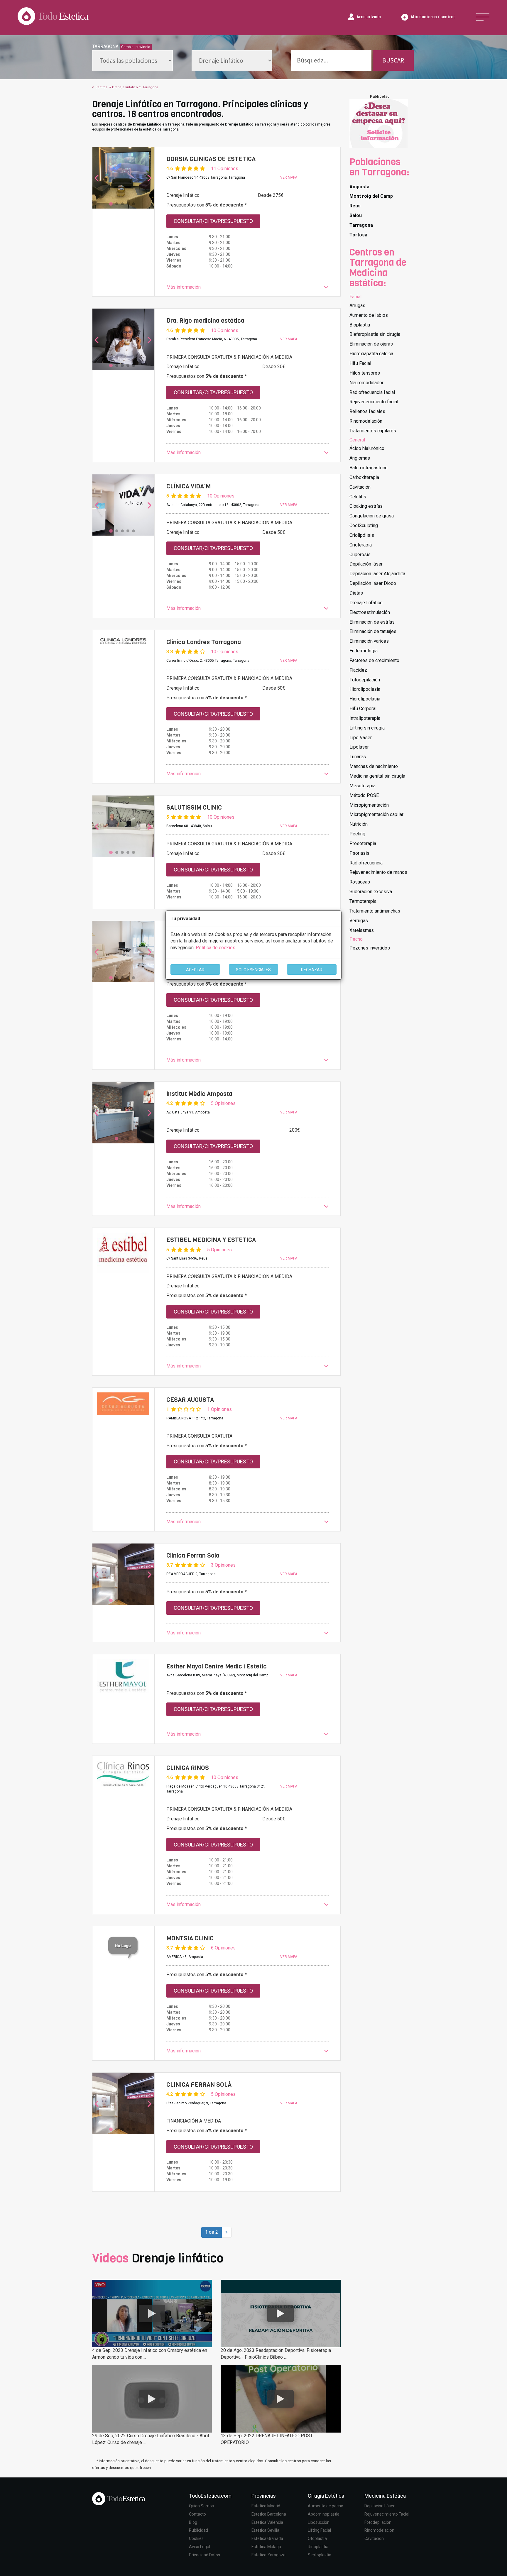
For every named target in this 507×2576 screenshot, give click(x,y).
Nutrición (359, 824)
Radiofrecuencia (366, 863)
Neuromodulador (366, 383)
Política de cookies (216, 948)
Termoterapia (363, 901)
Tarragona (361, 225)
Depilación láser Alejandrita (377, 574)
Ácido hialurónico (367, 448)
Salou (356, 215)
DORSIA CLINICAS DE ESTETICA (211, 159)
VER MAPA (289, 177)
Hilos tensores (365, 373)
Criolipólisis (362, 535)
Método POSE (364, 795)
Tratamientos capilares (373, 431)
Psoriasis (359, 853)
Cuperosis (360, 555)
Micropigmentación (369, 805)
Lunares (358, 757)
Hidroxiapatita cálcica (371, 354)
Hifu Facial (360, 363)
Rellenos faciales (367, 411)
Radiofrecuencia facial (372, 392)
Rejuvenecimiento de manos (378, 872)
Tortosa (358, 235)
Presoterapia (363, 843)
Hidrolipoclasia (365, 689)
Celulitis (358, 497)
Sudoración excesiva (371, 892)
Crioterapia (361, 545)
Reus (355, 206)
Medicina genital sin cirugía (377, 776)
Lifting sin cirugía (367, 728)
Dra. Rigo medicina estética (205, 321)
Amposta (359, 187)
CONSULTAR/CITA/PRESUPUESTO (213, 221)
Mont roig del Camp (371, 196)
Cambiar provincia (136, 47)
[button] (247, 287)
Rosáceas (360, 882)
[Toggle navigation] (483, 17)
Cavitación (360, 487)
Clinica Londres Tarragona (204, 642)
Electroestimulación (370, 612)
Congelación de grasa (372, 516)
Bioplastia (360, 325)
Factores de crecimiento (374, 660)
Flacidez (358, 670)
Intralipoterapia (365, 718)
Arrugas (357, 306)
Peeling (357, 834)
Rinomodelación (366, 421)
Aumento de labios (369, 315)
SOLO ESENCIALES (253, 970)
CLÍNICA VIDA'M (189, 486)
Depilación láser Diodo (373, 583)
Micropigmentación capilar (376, 814)
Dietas (356, 593)
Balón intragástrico (369, 468)
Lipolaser (359, 747)
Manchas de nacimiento (374, 766)
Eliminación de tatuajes (373, 631)
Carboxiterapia (364, 477)
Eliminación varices (369, 641)
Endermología (364, 651)
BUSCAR (393, 60)
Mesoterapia (362, 786)
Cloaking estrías (366, 506)
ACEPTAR (195, 970)
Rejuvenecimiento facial (374, 402)
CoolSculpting (364, 525)
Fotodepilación (365, 680)
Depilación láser (366, 564)
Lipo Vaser (361, 738)
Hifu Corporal (363, 709)
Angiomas (360, 458)
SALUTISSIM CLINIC (194, 808)
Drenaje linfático (366, 603)
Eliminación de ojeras (371, 344)
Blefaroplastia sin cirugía (375, 334)
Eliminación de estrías (372, 622)
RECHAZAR (312, 970)
